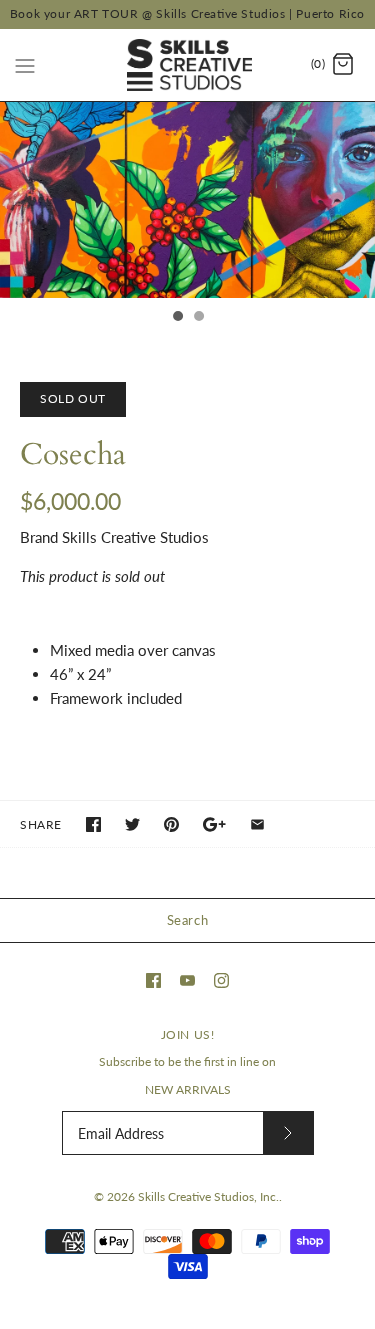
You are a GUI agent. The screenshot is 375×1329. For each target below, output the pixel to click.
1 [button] (177, 318)
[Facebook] (153, 980)
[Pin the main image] (171, 824)
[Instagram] (221, 980)
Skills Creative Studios (135, 537)
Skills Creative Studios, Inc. (208, 1196)
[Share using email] (257, 824)
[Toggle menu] (25, 64)
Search (188, 920)
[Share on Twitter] (132, 824)
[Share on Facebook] (93, 824)
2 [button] (198, 318)
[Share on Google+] (214, 824)
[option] (187, 200)
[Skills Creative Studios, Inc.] (187, 65)
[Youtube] (187, 980)
